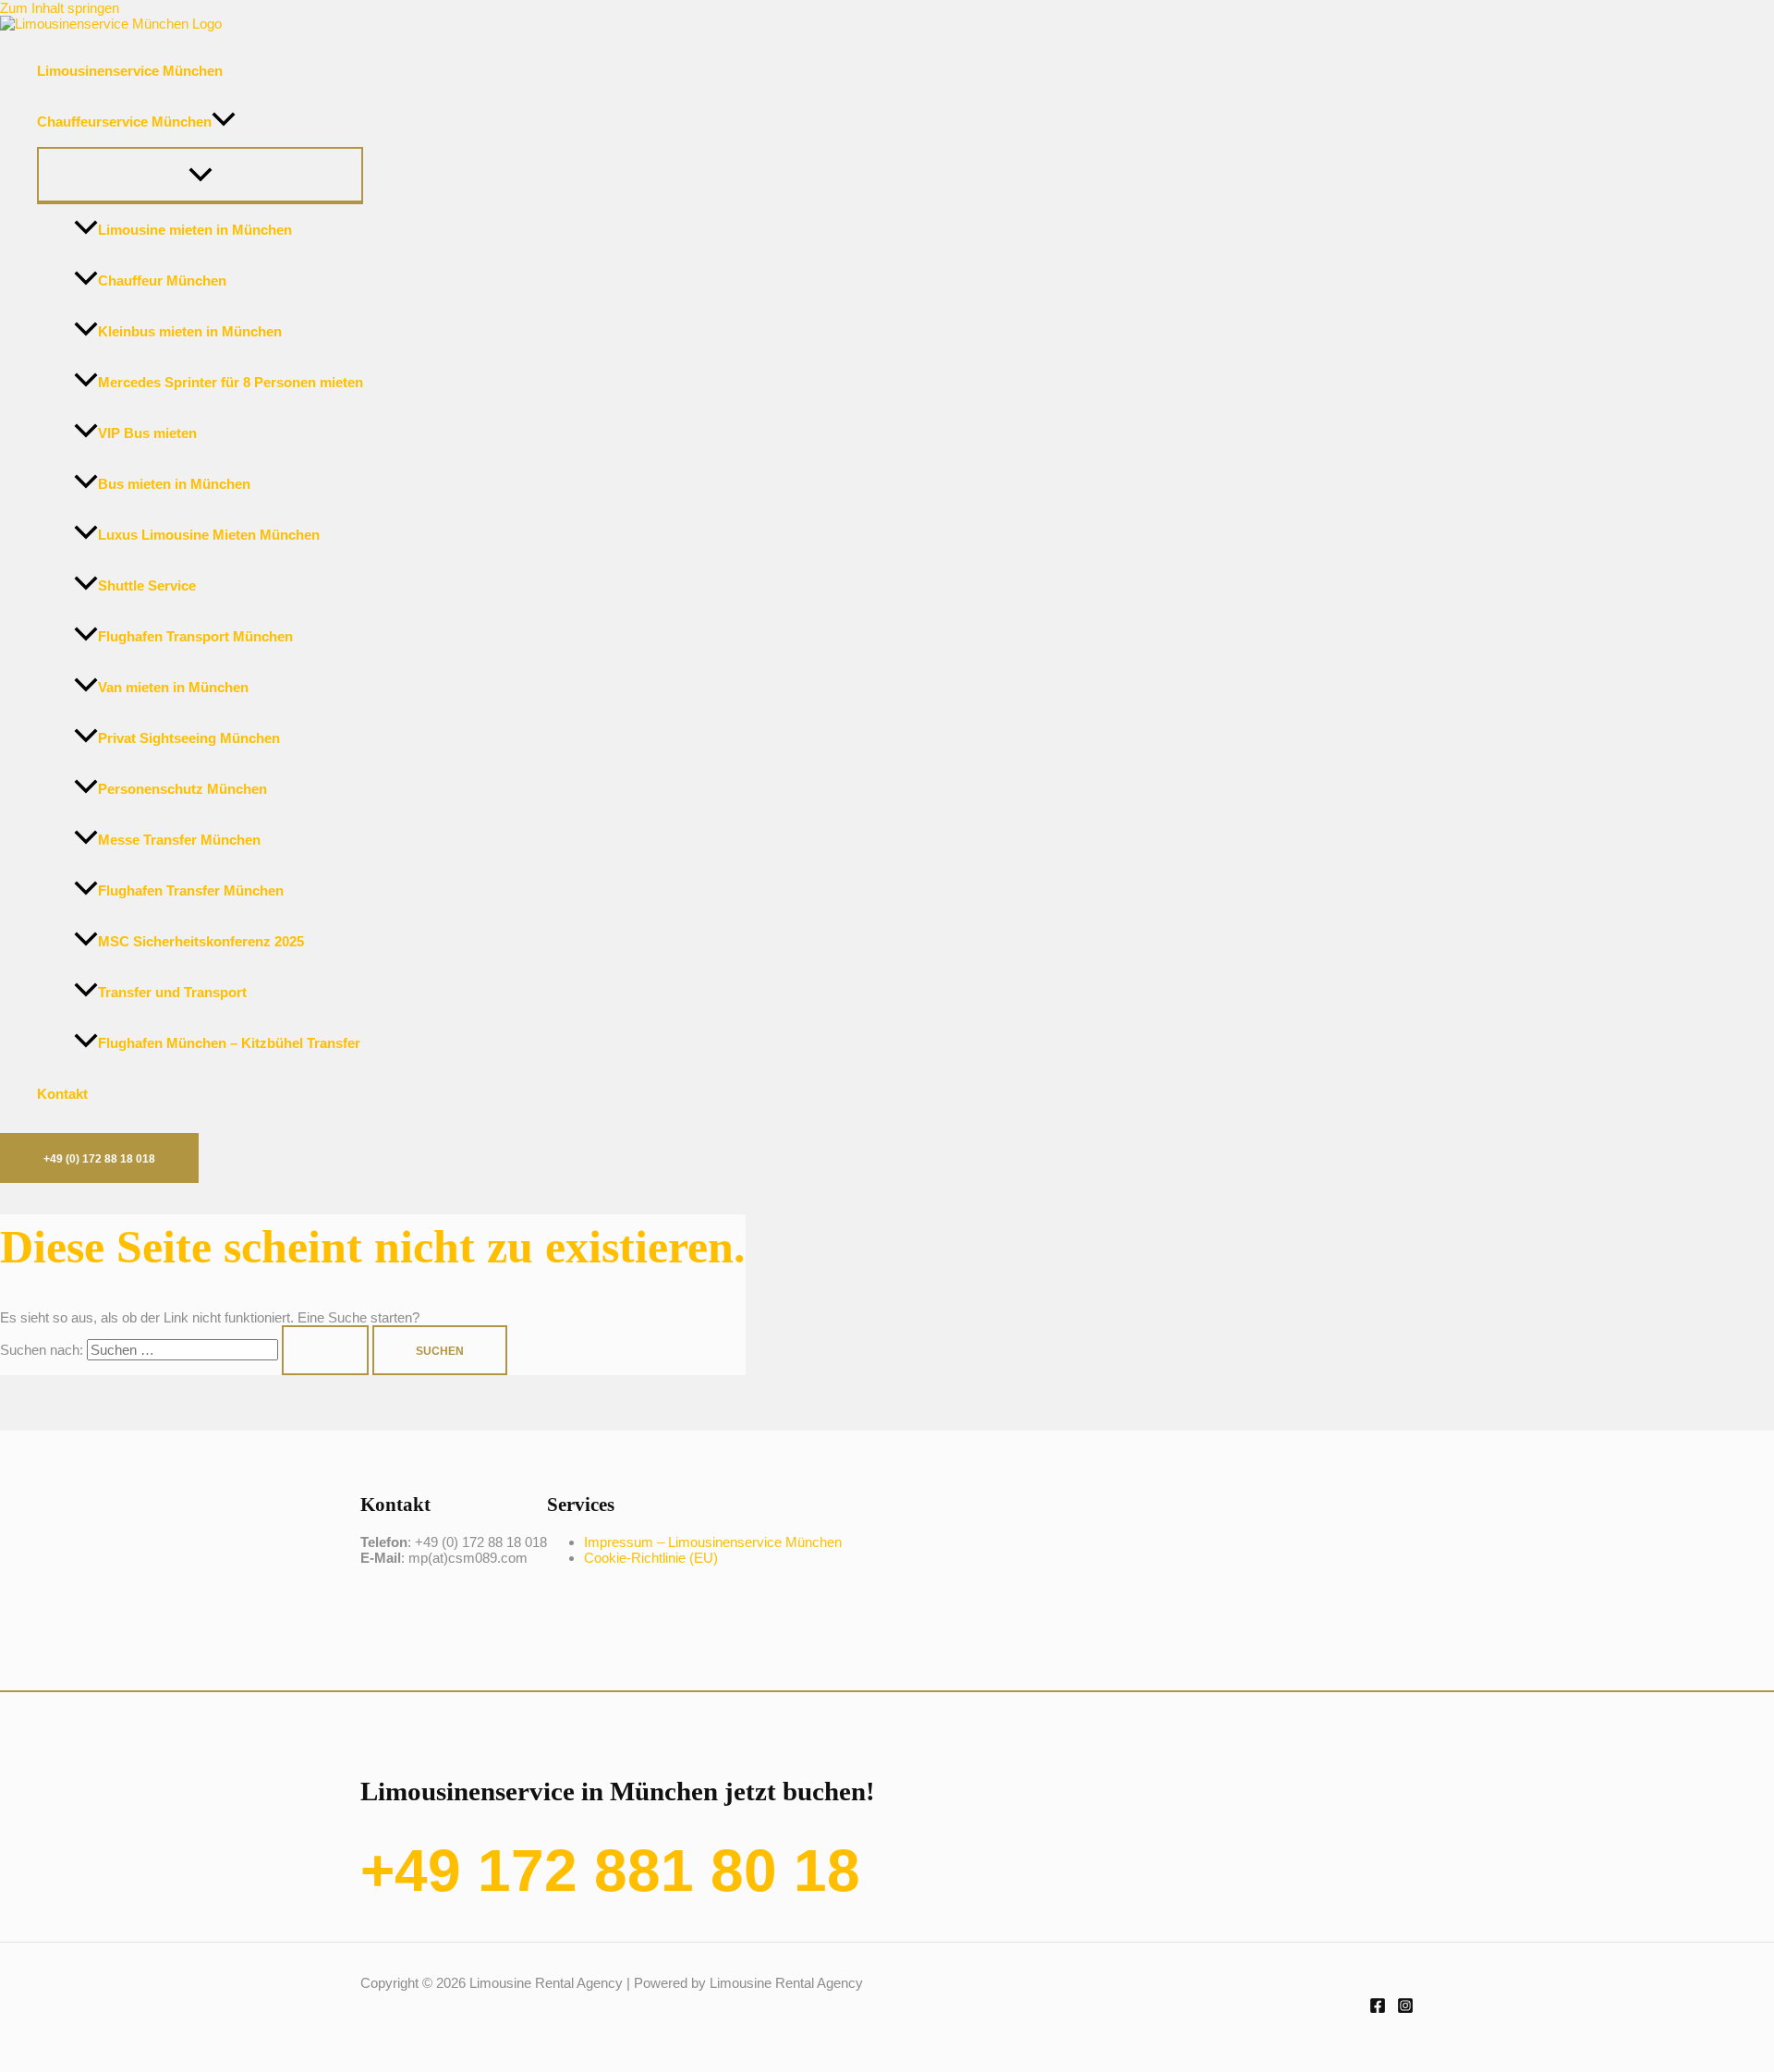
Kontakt (62, 1094)
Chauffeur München (162, 280)
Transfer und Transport (172, 992)
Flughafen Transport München (195, 636)
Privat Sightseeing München (189, 738)
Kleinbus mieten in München (190, 331)
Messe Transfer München (179, 840)
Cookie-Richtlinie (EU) (651, 1558)
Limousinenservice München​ (130, 71)
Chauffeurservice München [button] (124, 122)
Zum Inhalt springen (60, 8)
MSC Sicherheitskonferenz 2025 (201, 941)
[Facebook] (1378, 2009)
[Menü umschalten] (200, 175)
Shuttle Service (147, 585)
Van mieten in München (173, 687)
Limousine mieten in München (195, 230)
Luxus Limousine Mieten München (209, 535)
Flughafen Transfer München (191, 890)
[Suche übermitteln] (325, 1350)
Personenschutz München (182, 789)
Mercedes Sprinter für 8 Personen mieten (231, 382)
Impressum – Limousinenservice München (713, 1542)
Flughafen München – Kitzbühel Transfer (229, 1043)
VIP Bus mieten (147, 433)
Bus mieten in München (174, 484)
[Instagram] (1405, 2009)
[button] (224, 122)
